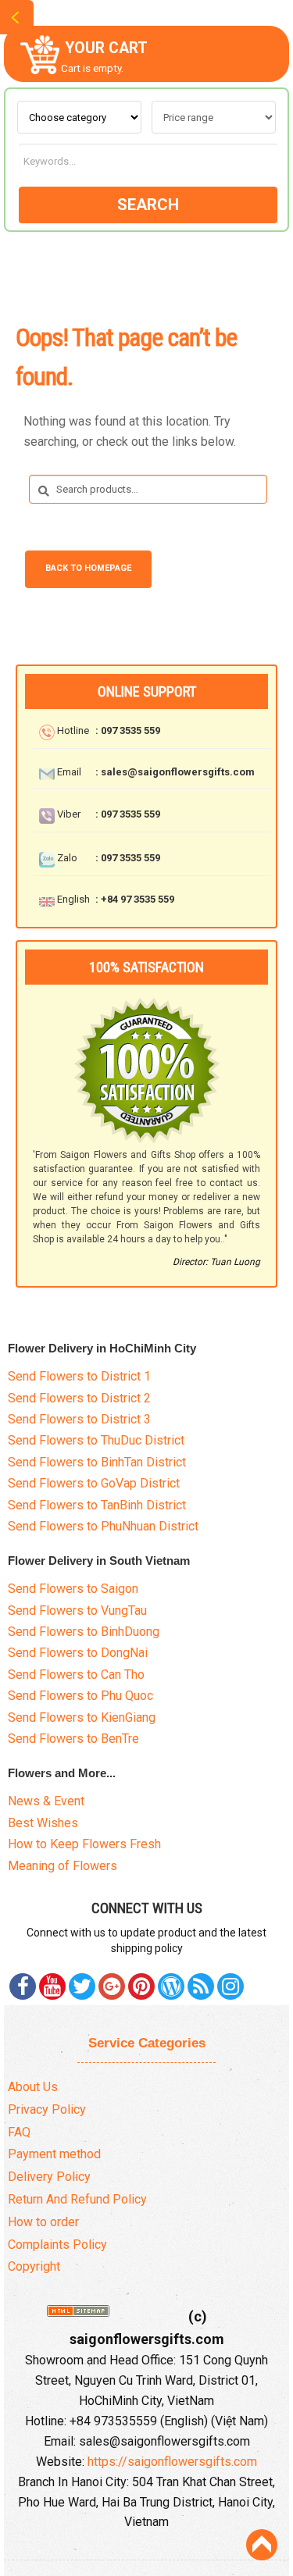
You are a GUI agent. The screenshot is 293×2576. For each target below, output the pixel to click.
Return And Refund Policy (77, 2199)
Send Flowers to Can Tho (76, 1675)
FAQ (19, 2132)
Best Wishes (43, 1823)
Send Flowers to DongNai (78, 1653)
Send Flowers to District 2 (79, 1398)
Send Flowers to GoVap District (94, 1483)
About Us (33, 2087)
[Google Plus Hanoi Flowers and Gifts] (112, 1986)
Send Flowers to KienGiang (82, 1717)
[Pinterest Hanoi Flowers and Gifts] (82, 1986)
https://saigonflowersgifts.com (172, 2462)
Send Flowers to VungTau (77, 1610)
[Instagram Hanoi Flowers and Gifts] (230, 1986)
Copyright (34, 2266)
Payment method (54, 2154)
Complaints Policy (57, 2245)
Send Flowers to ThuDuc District (96, 1440)
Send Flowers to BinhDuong (84, 1632)
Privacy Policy (47, 2109)
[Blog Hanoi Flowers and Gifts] (171, 1986)
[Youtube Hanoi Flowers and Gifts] (52, 1986)
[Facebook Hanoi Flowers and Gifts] (23, 1986)
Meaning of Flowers (63, 1866)
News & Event (46, 1801)
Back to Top (262, 2545)
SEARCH (148, 205)
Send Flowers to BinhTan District (97, 1462)
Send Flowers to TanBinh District (97, 1505)
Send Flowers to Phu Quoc (80, 1696)
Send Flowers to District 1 (79, 1376)
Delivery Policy (49, 2177)
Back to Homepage (88, 568)
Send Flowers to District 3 (79, 1419)
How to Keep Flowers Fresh (84, 1844)
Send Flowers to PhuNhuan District (103, 1526)
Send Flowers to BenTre (73, 1739)
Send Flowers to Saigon (73, 1589)
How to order (43, 2222)
